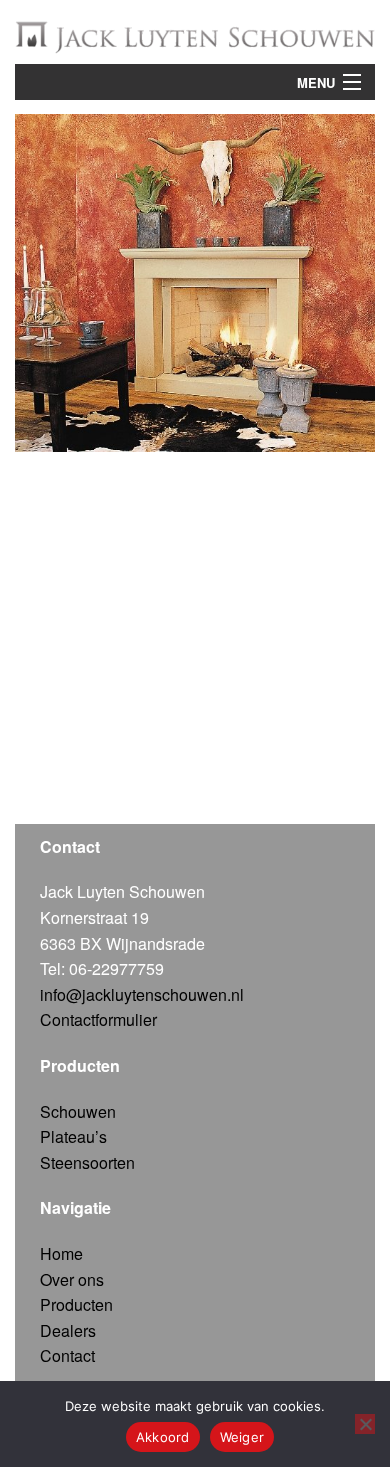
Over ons (72, 1279)
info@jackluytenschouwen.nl (142, 994)
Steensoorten (87, 1162)
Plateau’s (73, 1136)
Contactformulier (98, 1019)
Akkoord (163, 1437)
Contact (67, 1355)
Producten (76, 1304)
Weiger (242, 1437)
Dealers (68, 1330)
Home (61, 1253)
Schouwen (78, 1111)
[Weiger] (365, 1424)
